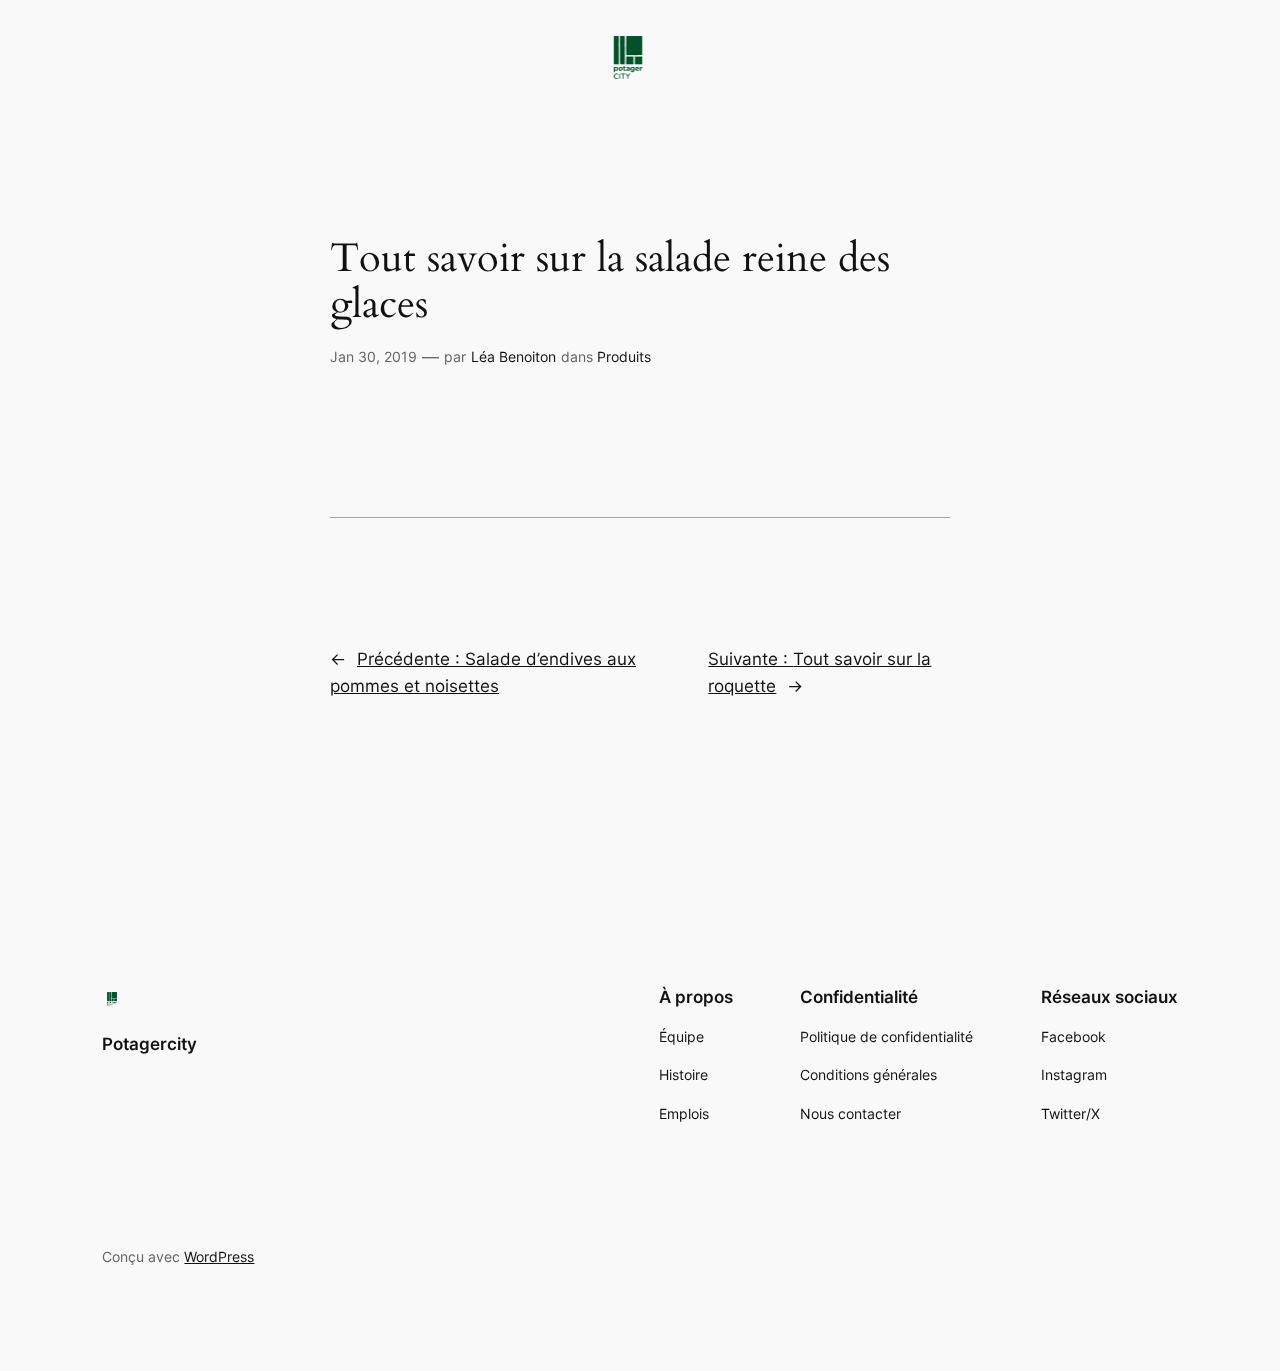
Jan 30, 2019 (373, 356)
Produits (624, 356)
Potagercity (149, 1044)
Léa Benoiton (513, 356)
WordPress (219, 1256)
